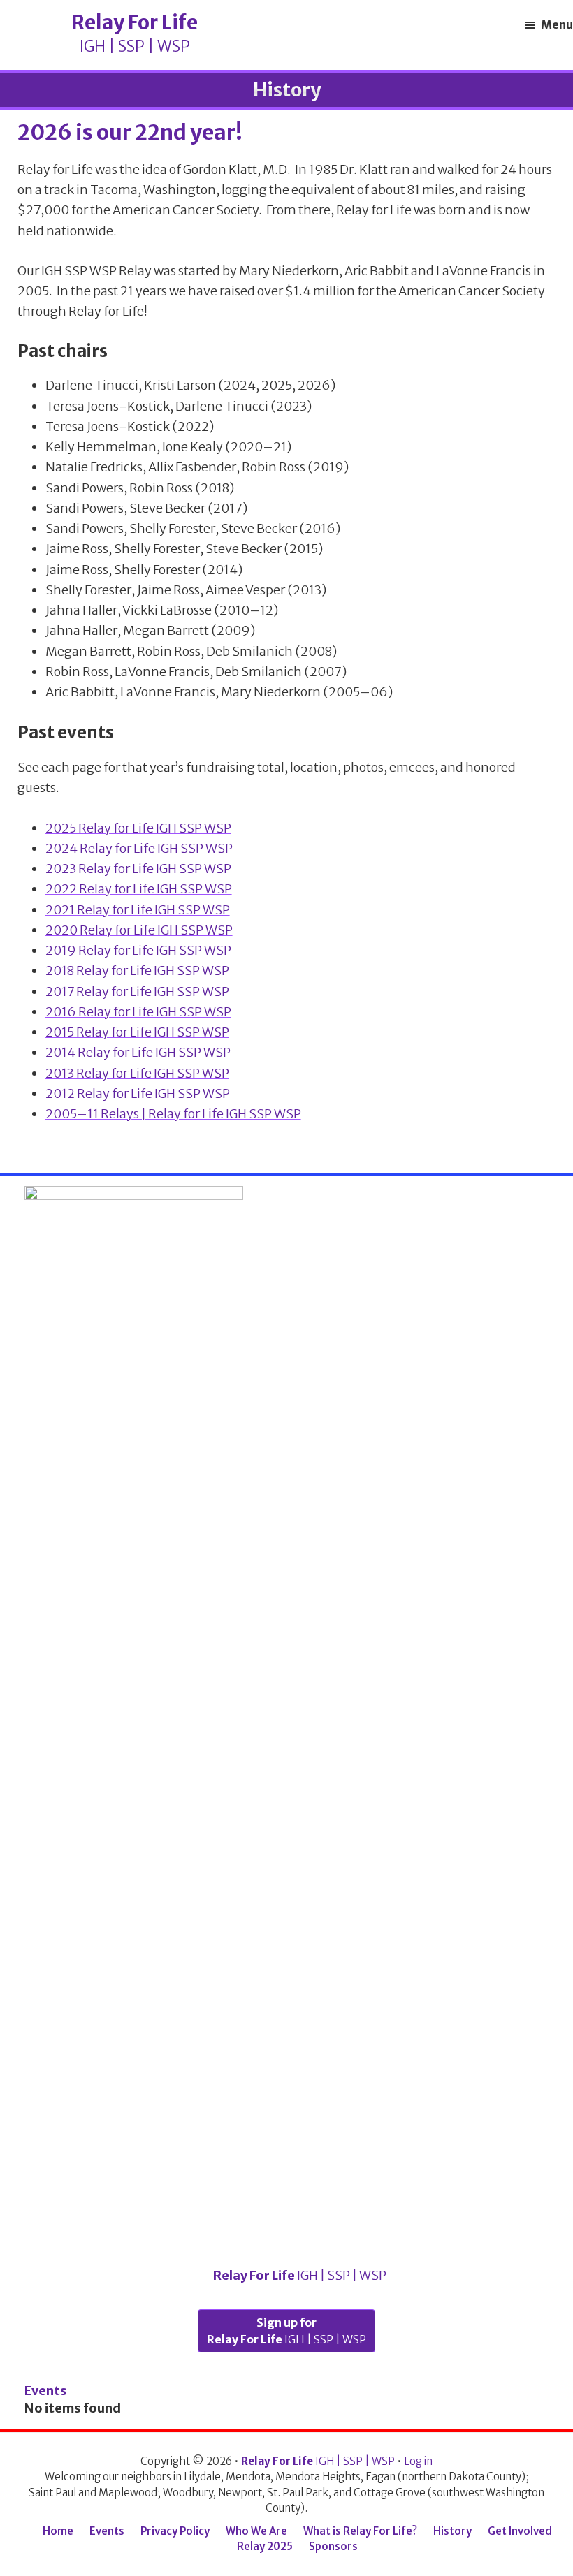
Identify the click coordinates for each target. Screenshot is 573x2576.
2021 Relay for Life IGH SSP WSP (138, 910)
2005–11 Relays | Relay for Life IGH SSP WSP (173, 1114)
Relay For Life (299, 2275)
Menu (557, 24)
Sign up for (286, 2331)
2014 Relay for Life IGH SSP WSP (138, 1052)
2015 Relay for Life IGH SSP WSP (137, 1032)
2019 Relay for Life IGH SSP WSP (138, 950)
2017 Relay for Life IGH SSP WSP (137, 991)
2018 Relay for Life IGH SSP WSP (137, 971)
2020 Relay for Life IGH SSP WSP (139, 930)
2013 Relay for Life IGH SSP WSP (137, 1073)
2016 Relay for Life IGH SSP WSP (138, 1012)
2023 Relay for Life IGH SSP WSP (138, 869)
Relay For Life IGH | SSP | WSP (105, 35)
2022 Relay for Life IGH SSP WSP (139, 889)
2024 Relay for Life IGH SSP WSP (139, 848)
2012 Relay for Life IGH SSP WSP (138, 1093)
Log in (418, 2461)
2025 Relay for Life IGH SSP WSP (138, 828)
